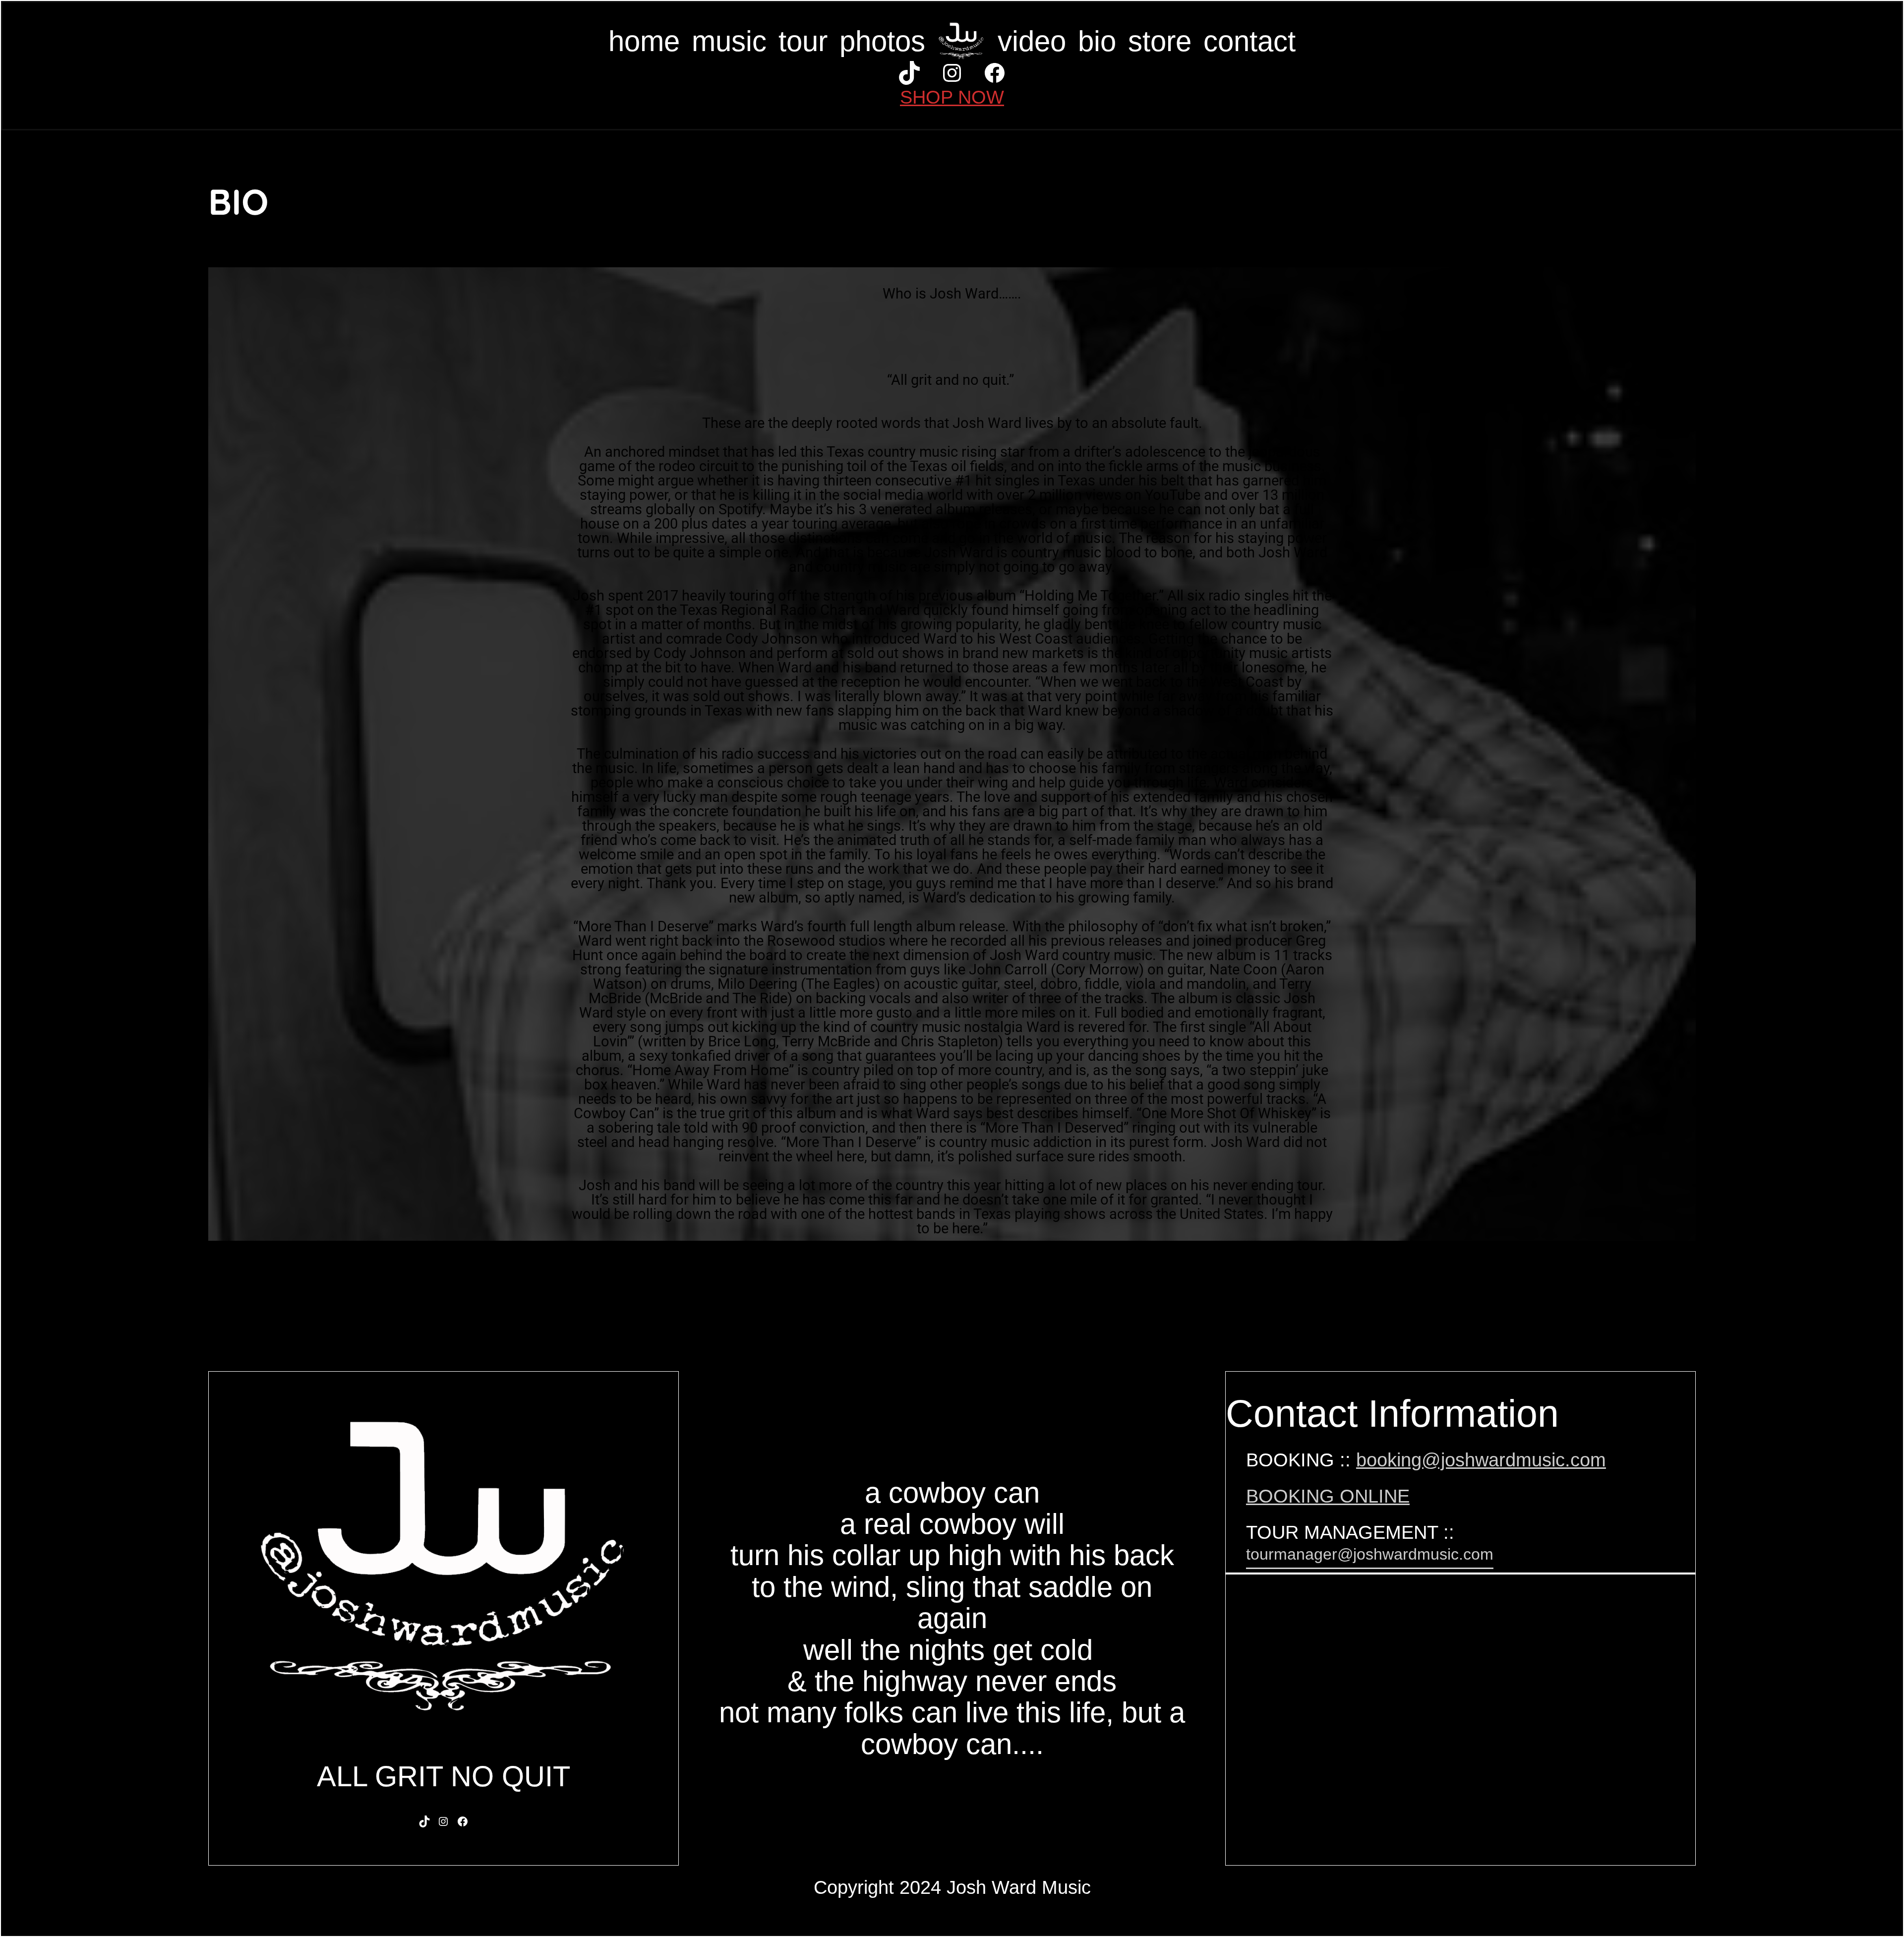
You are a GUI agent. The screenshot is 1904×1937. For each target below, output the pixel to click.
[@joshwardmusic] (952, 73)
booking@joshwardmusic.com (1481, 1460)
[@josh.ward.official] (909, 73)
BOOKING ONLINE (1328, 1496)
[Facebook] (995, 73)
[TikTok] (424, 1821)
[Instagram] (443, 1821)
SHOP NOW (952, 97)
